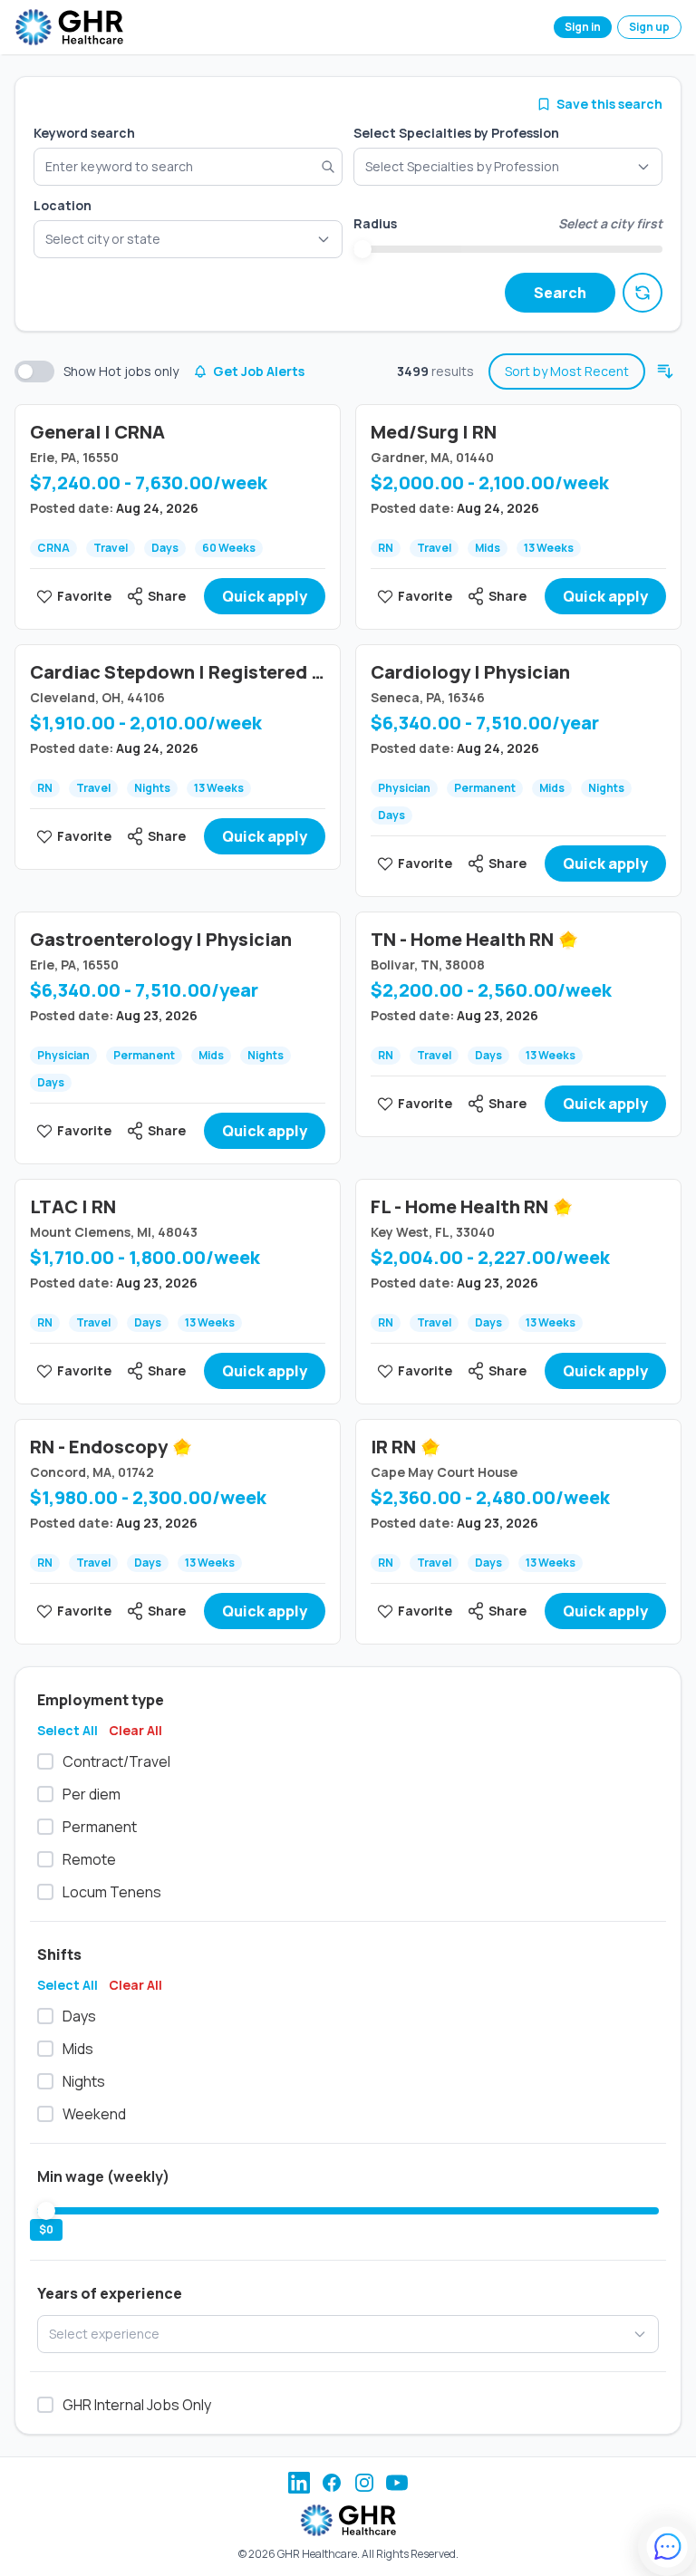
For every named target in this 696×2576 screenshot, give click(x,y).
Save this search (609, 104)
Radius (375, 223)
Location (63, 205)
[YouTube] (397, 2483)
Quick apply (265, 596)
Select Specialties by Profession (456, 133)
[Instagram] (364, 2483)
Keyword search (84, 133)
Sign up (649, 27)
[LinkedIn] (299, 2483)
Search (560, 293)
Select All (68, 1730)
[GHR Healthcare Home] (69, 27)
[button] (188, 239)
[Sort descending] (665, 371)
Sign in (583, 27)
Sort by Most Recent (567, 371)
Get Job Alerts (259, 371)
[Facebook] (332, 2483)
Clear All (135, 1730)
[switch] (34, 371)
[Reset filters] (643, 293)
